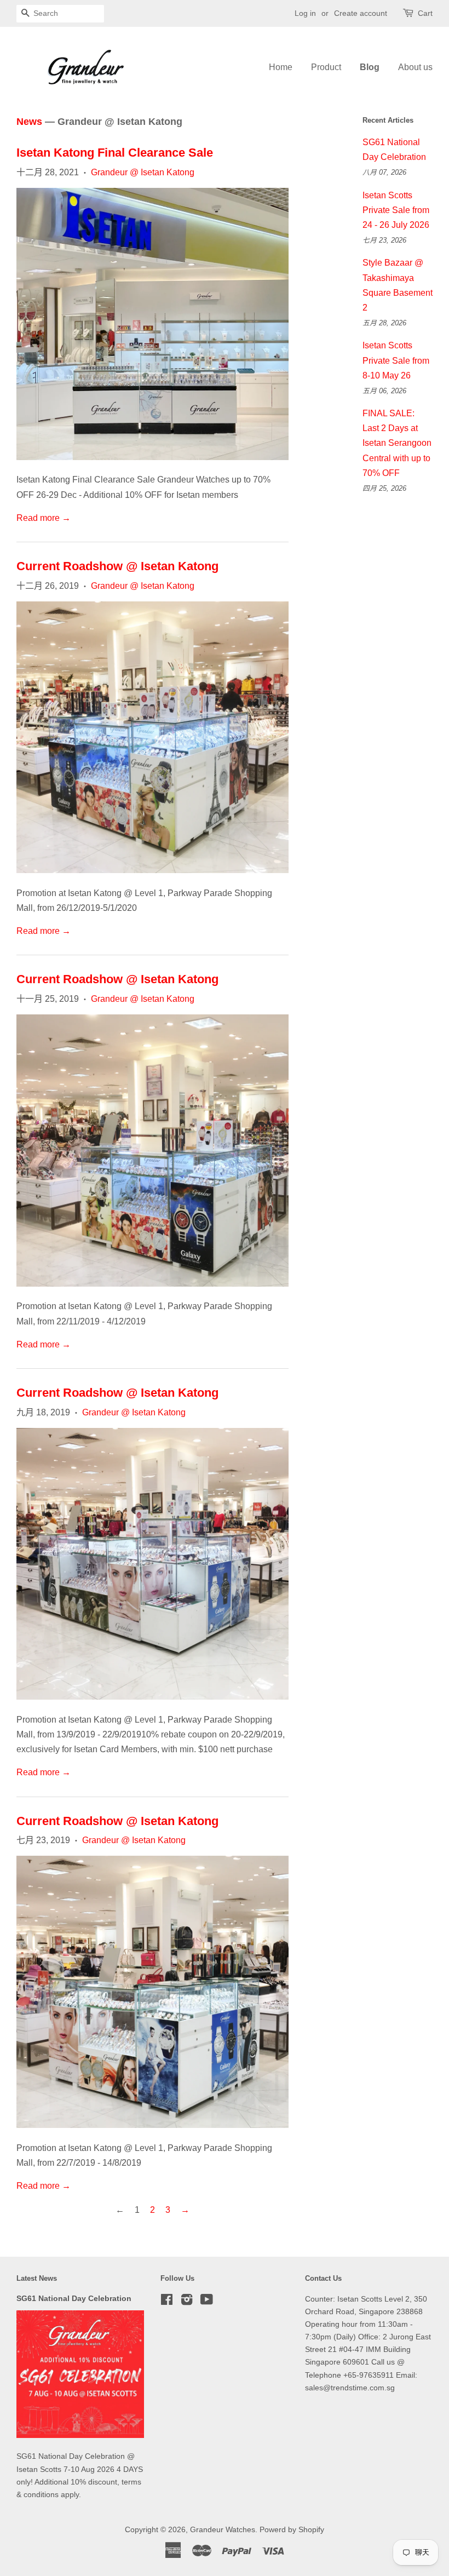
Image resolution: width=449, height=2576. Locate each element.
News (29, 122)
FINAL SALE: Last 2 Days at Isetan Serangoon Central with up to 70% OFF (397, 443)
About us (415, 67)
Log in (305, 13)
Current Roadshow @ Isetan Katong (117, 566)
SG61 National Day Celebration (74, 2299)
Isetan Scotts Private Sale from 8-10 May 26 (396, 360)
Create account (361, 13)
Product (326, 67)
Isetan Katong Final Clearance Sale (115, 153)
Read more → (44, 518)
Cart (425, 13)
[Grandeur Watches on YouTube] (207, 2302)
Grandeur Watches (223, 2530)
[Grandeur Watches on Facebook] (167, 2302)
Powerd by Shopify (292, 2530)
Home (281, 67)
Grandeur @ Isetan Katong (143, 172)
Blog (370, 67)
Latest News (37, 2278)
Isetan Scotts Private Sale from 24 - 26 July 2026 (396, 210)
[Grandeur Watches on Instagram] (187, 2302)
